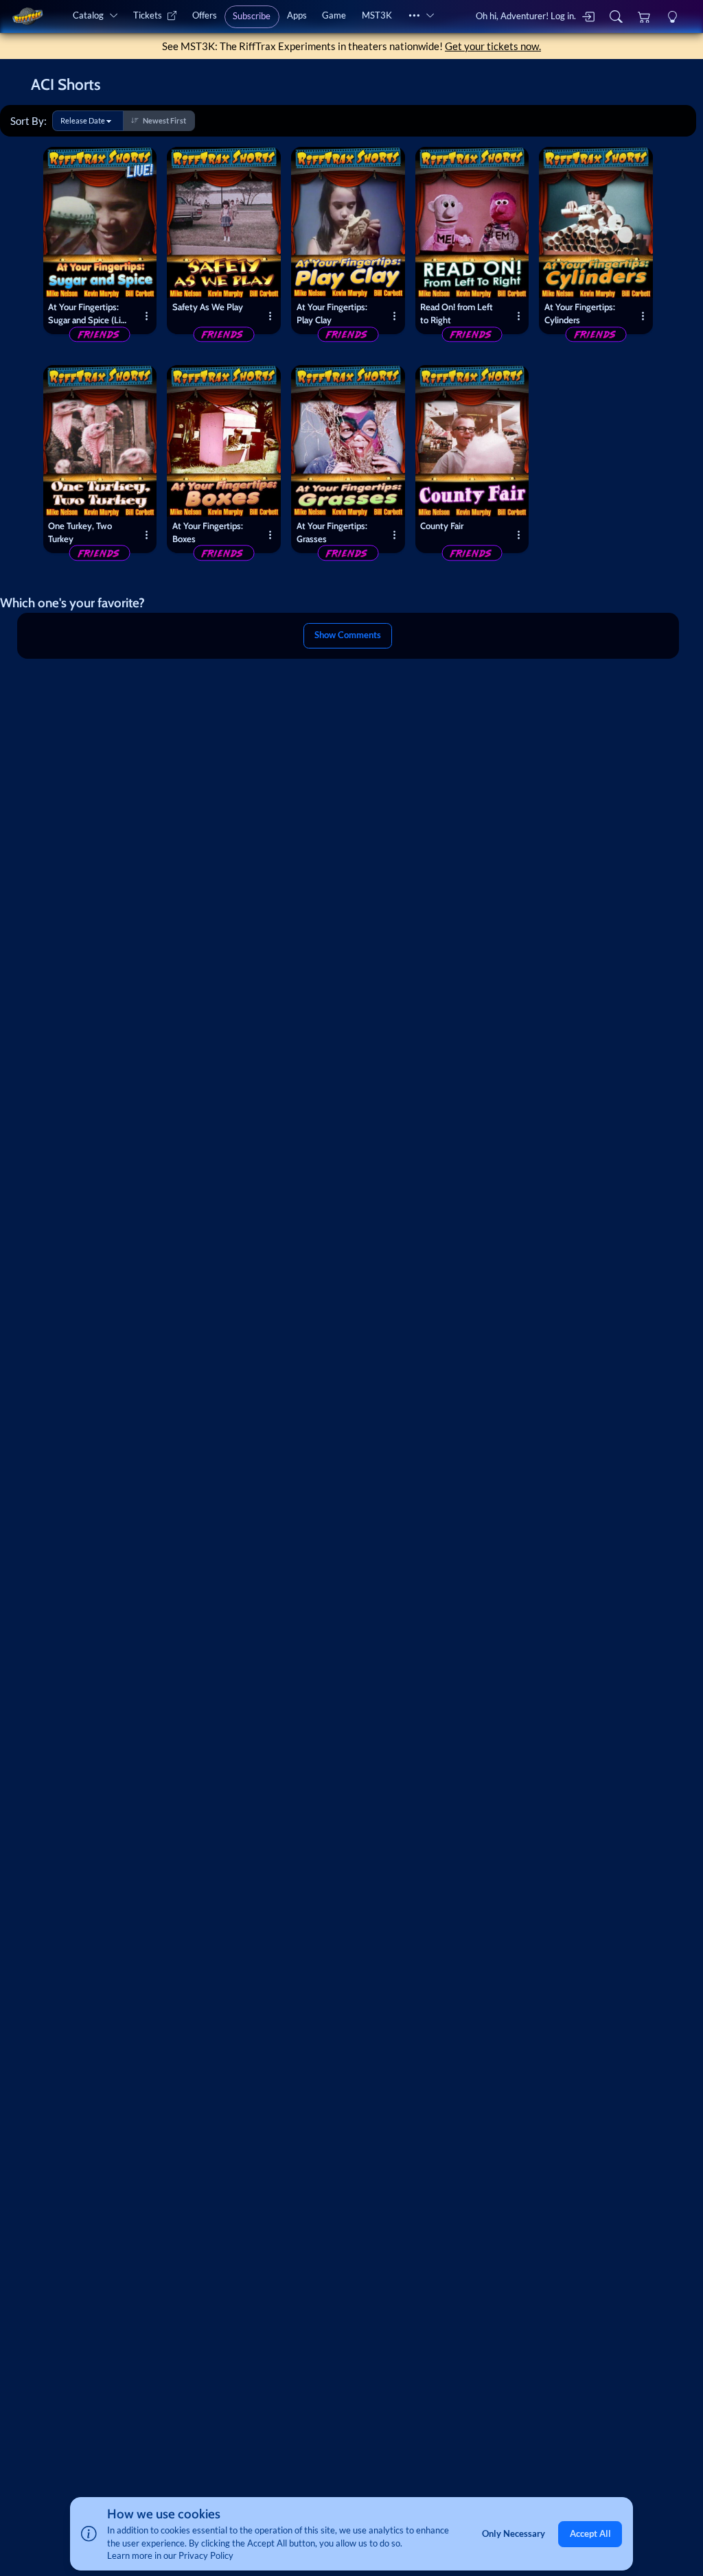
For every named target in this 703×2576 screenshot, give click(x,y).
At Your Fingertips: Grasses (332, 532)
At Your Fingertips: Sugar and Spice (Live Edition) (89, 315)
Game (334, 15)
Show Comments (348, 635)
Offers (205, 15)
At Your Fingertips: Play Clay (332, 313)
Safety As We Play (208, 307)
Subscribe (252, 16)
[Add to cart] (141, 162)
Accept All (590, 2533)
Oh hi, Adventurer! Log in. (526, 16)
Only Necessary (514, 2533)
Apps (297, 15)
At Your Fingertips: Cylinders (580, 313)
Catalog (88, 15)
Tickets (148, 15)
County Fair (442, 526)
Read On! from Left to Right (457, 313)
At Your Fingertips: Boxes (208, 532)
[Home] (27, 16)
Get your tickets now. (493, 46)
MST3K (377, 15)
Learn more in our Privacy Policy (170, 2555)
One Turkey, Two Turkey (80, 532)
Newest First (164, 120)
